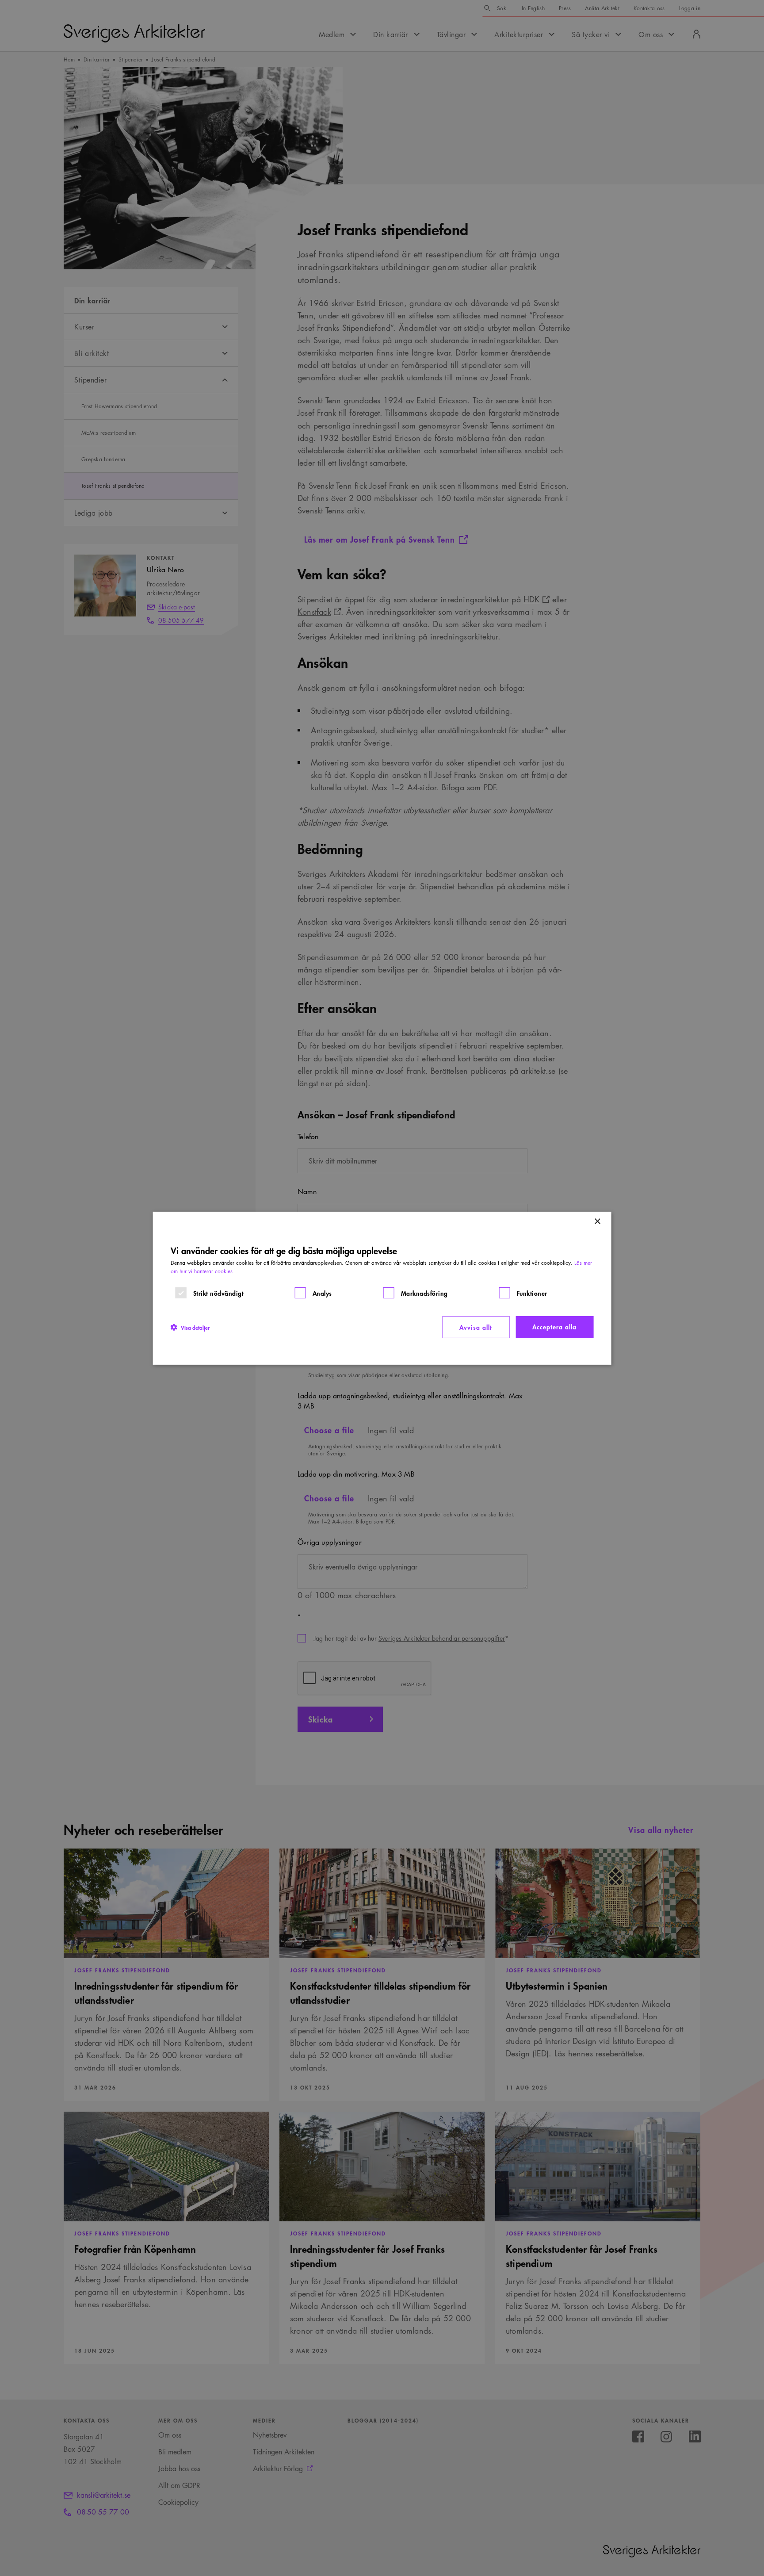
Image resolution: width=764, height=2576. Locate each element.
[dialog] (382, 1288)
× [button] (597, 1221)
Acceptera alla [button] (554, 1326)
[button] (190, 1327)
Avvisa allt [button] (476, 1327)
